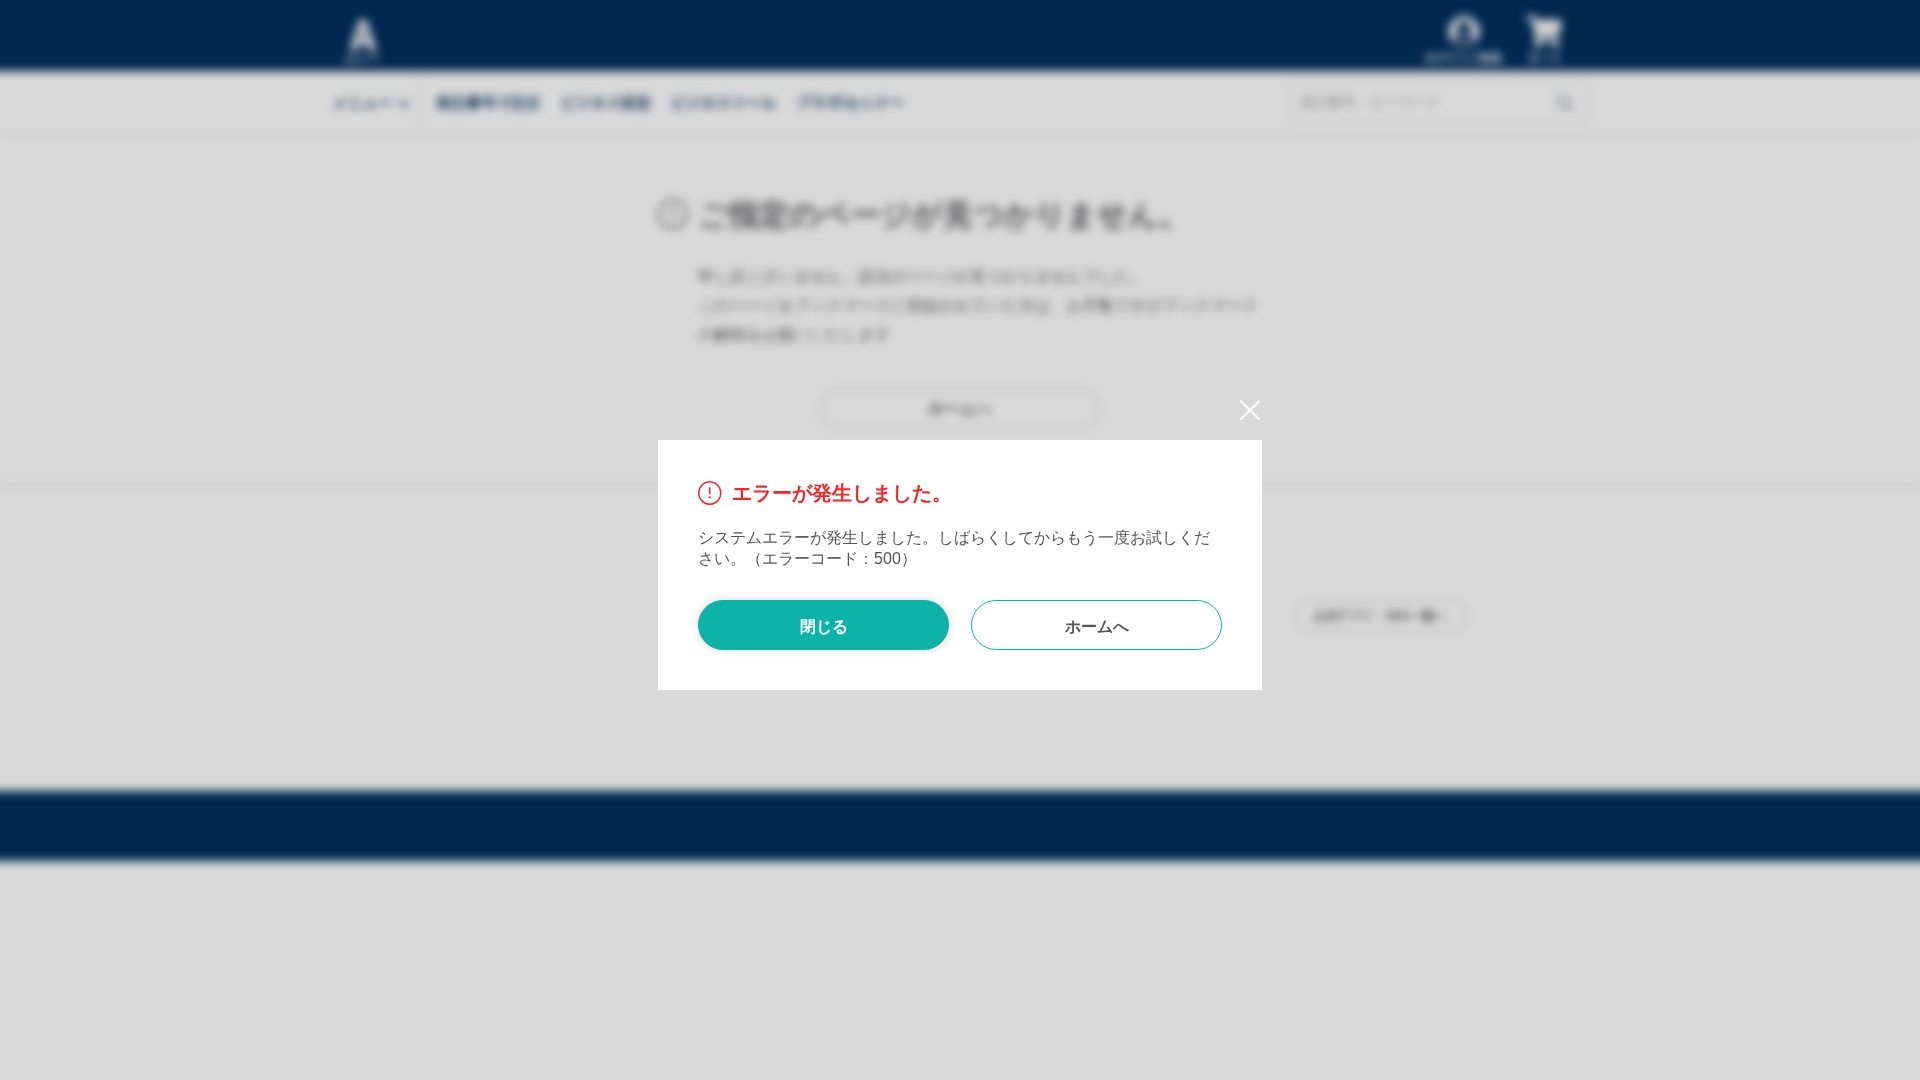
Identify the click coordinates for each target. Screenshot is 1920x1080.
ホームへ (1097, 626)
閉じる (824, 626)
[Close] (1242, 411)
